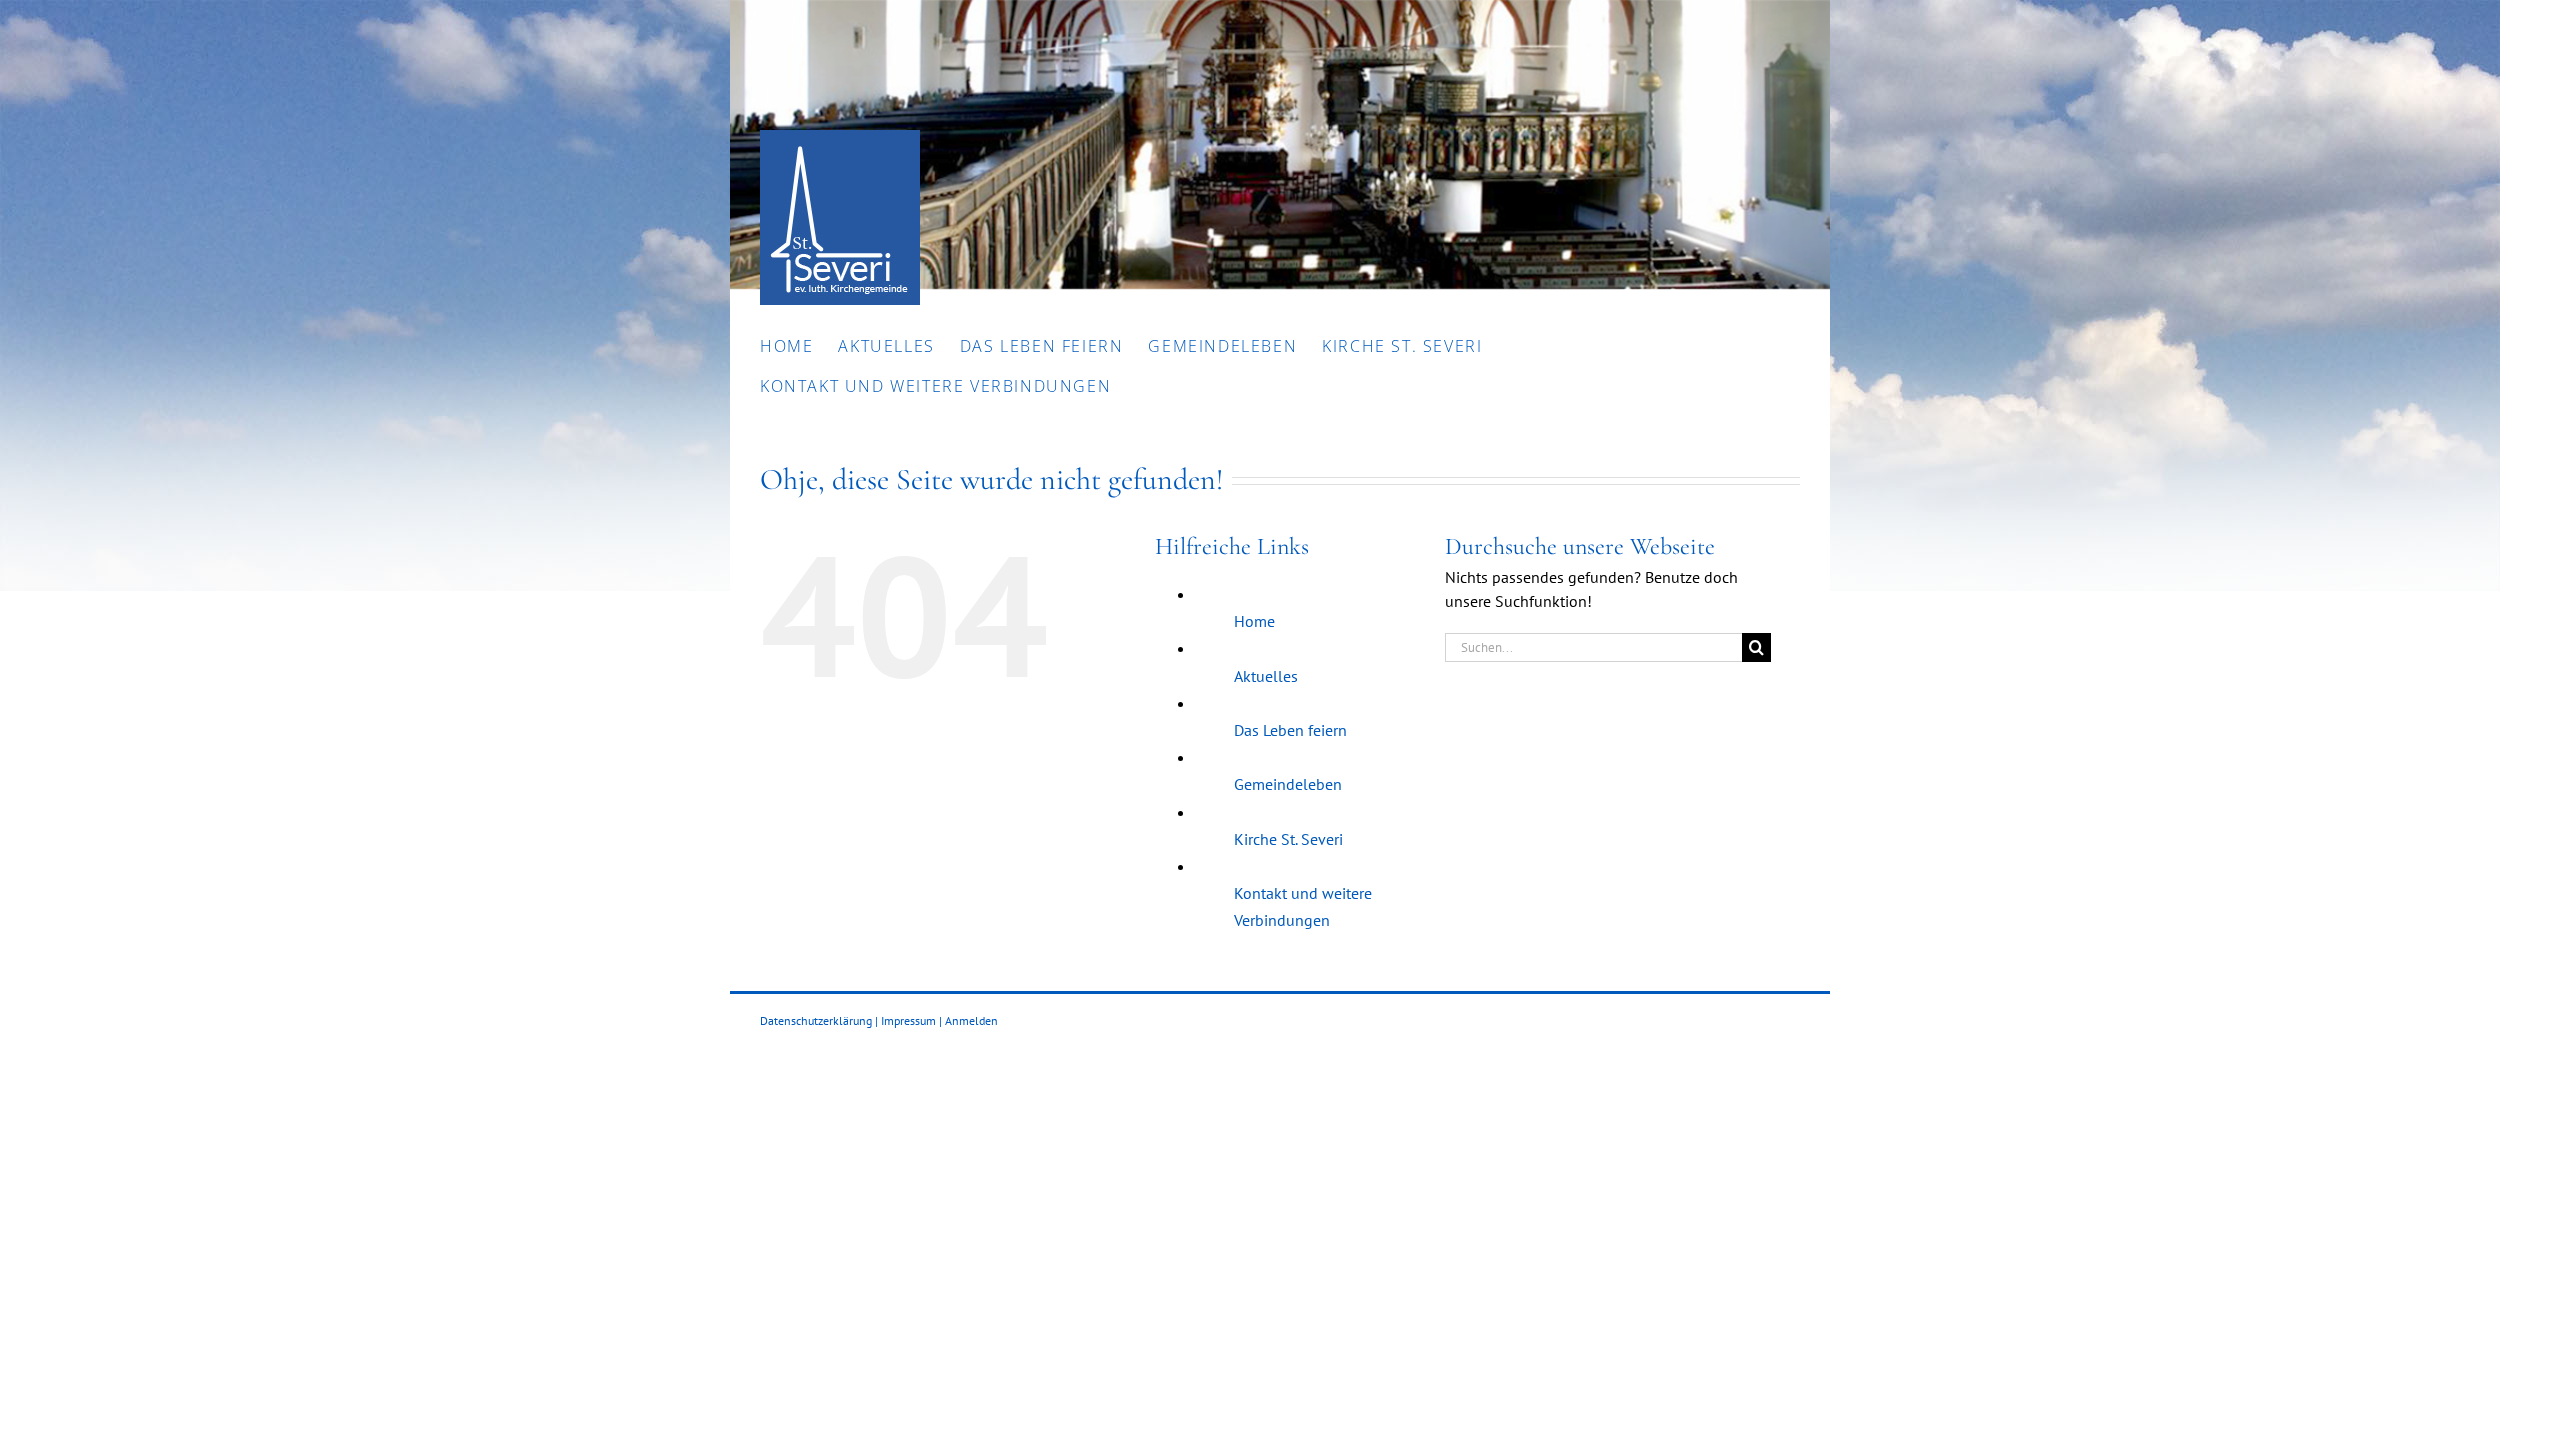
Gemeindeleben (1288, 784)
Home (1254, 621)
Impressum (908, 1020)
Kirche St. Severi (1288, 839)
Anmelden (971, 1020)
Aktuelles (1266, 676)
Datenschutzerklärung (816, 1020)
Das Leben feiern (1290, 730)
